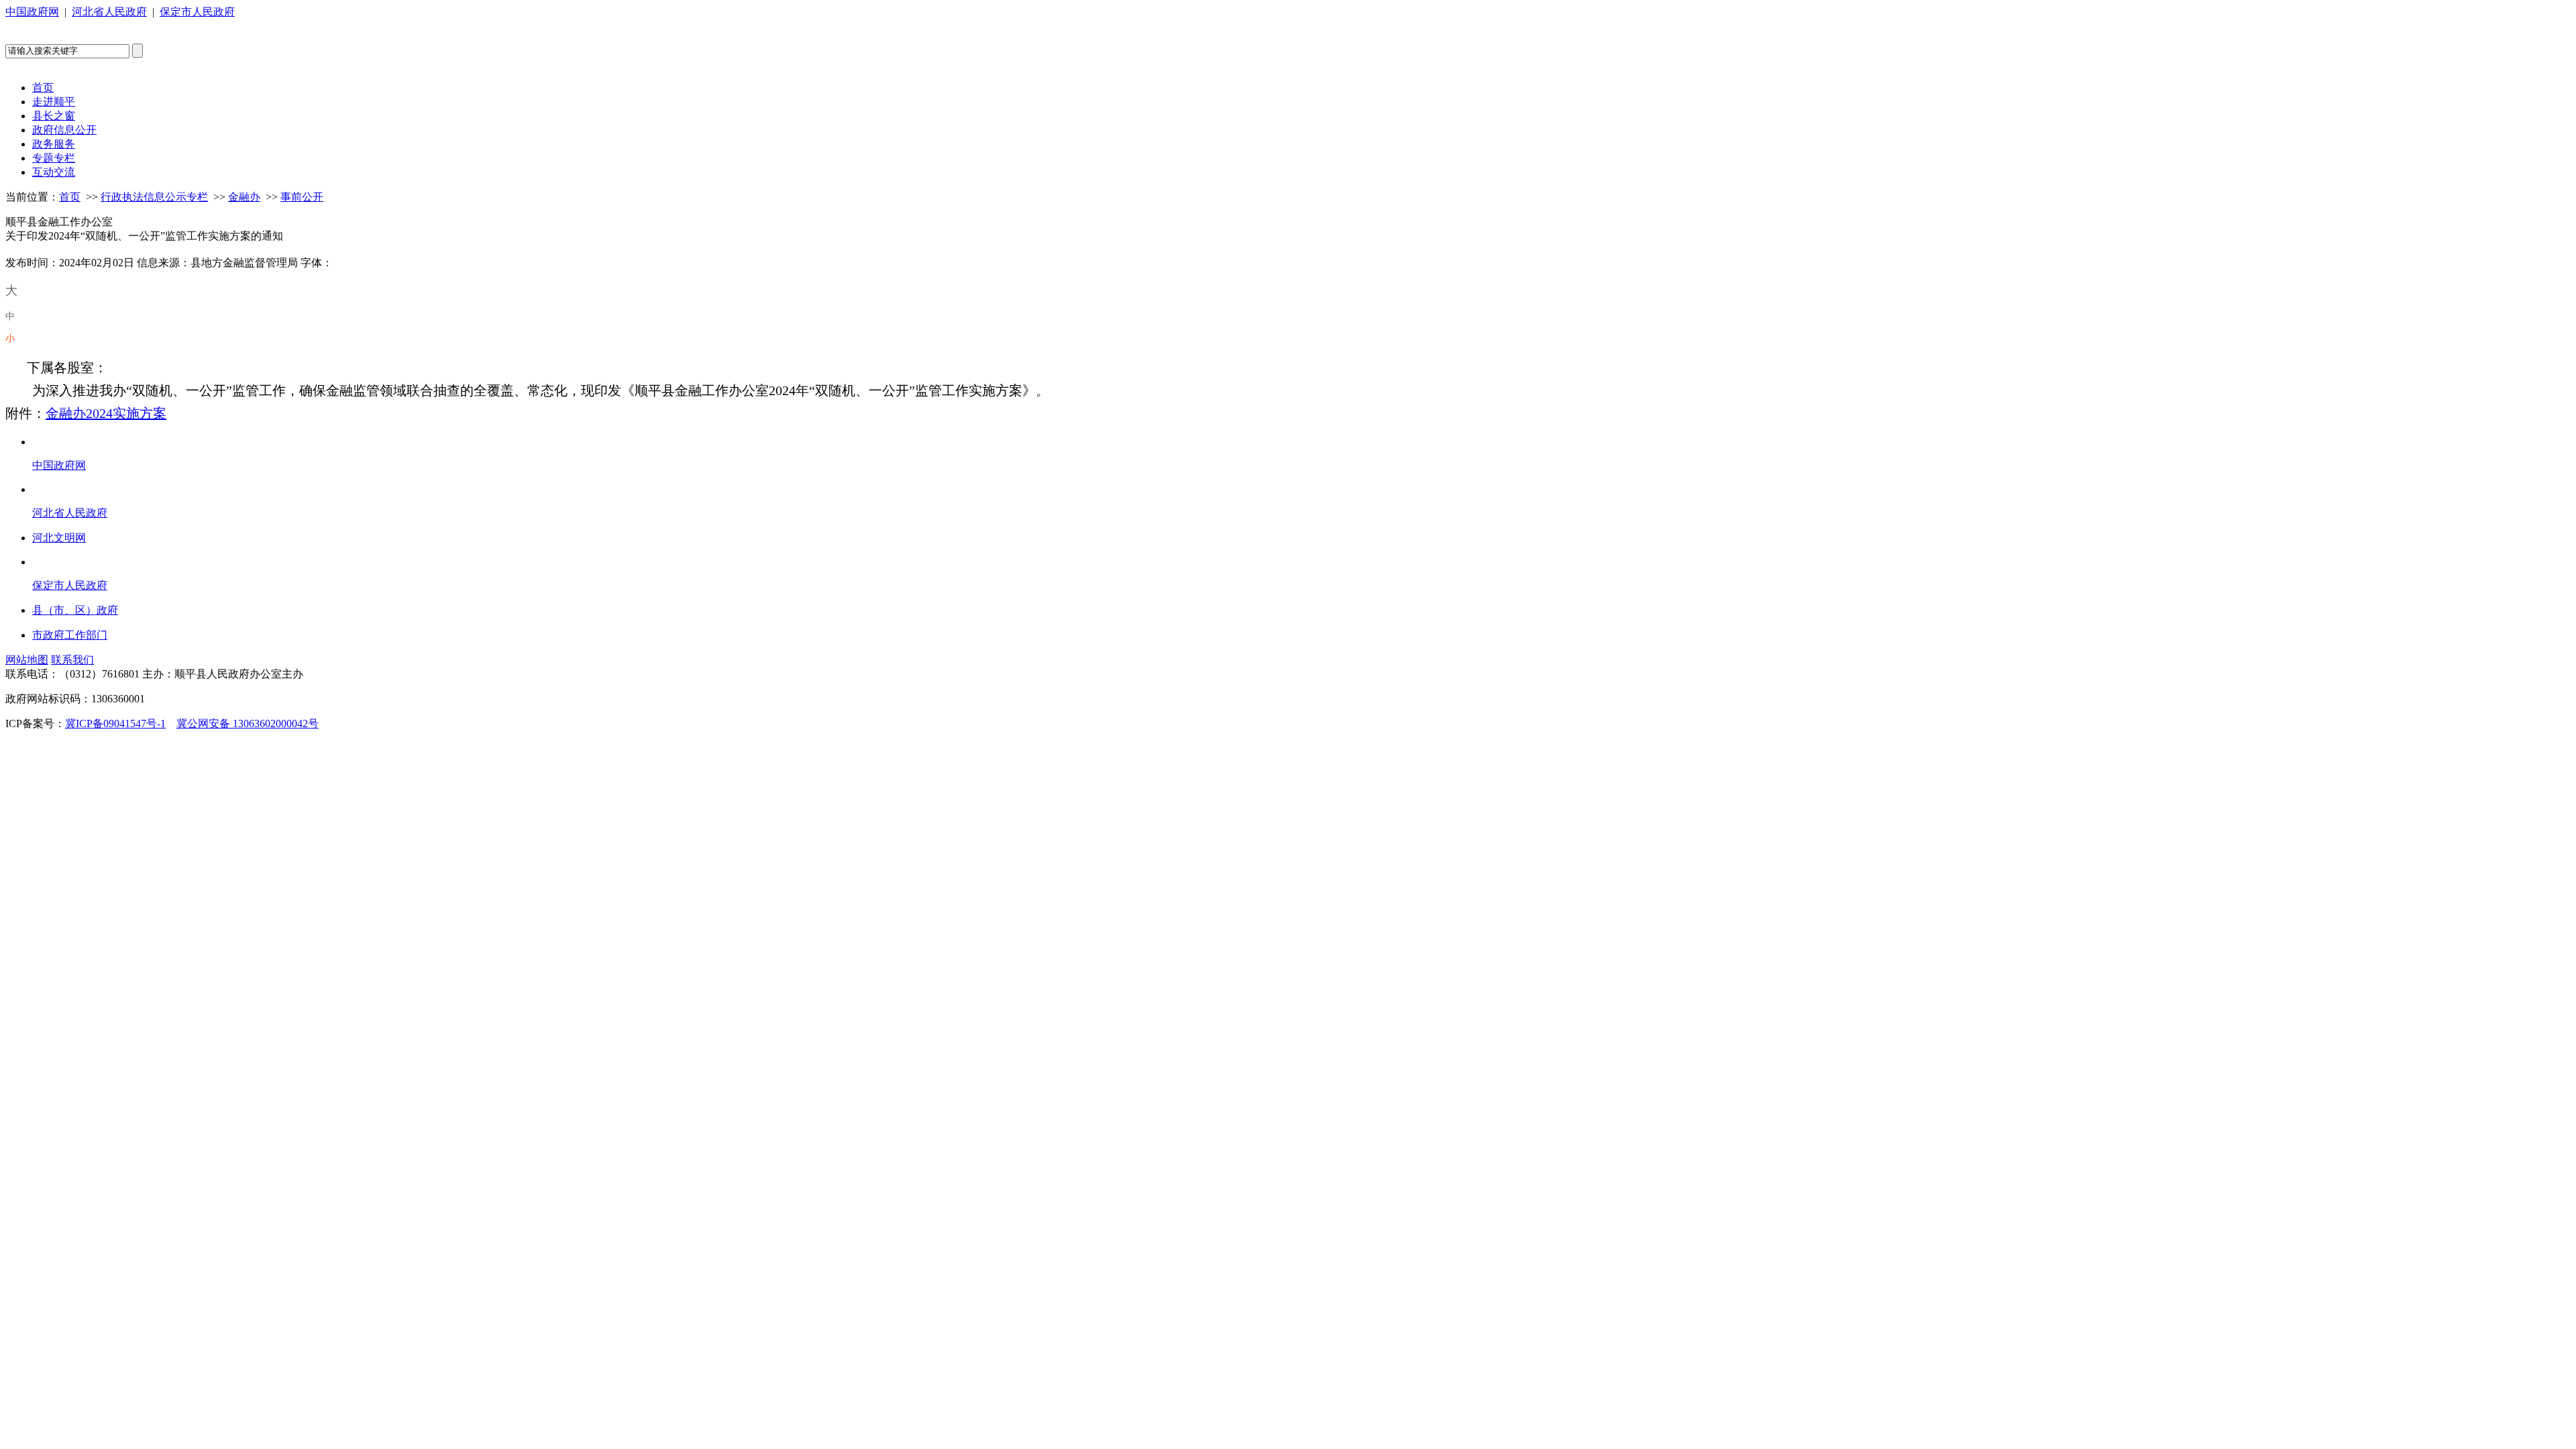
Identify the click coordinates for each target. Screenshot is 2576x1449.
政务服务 (54, 144)
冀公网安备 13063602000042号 (248, 723)
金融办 (244, 197)
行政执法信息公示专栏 (154, 197)
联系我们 (72, 660)
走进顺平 (54, 102)
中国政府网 (32, 12)
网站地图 (27, 660)
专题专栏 (54, 158)
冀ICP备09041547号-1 (115, 723)
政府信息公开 (64, 130)
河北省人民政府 (109, 12)
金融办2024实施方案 (106, 413)
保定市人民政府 (197, 12)
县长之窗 (54, 116)
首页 (43, 88)
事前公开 (302, 197)
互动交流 (54, 172)
